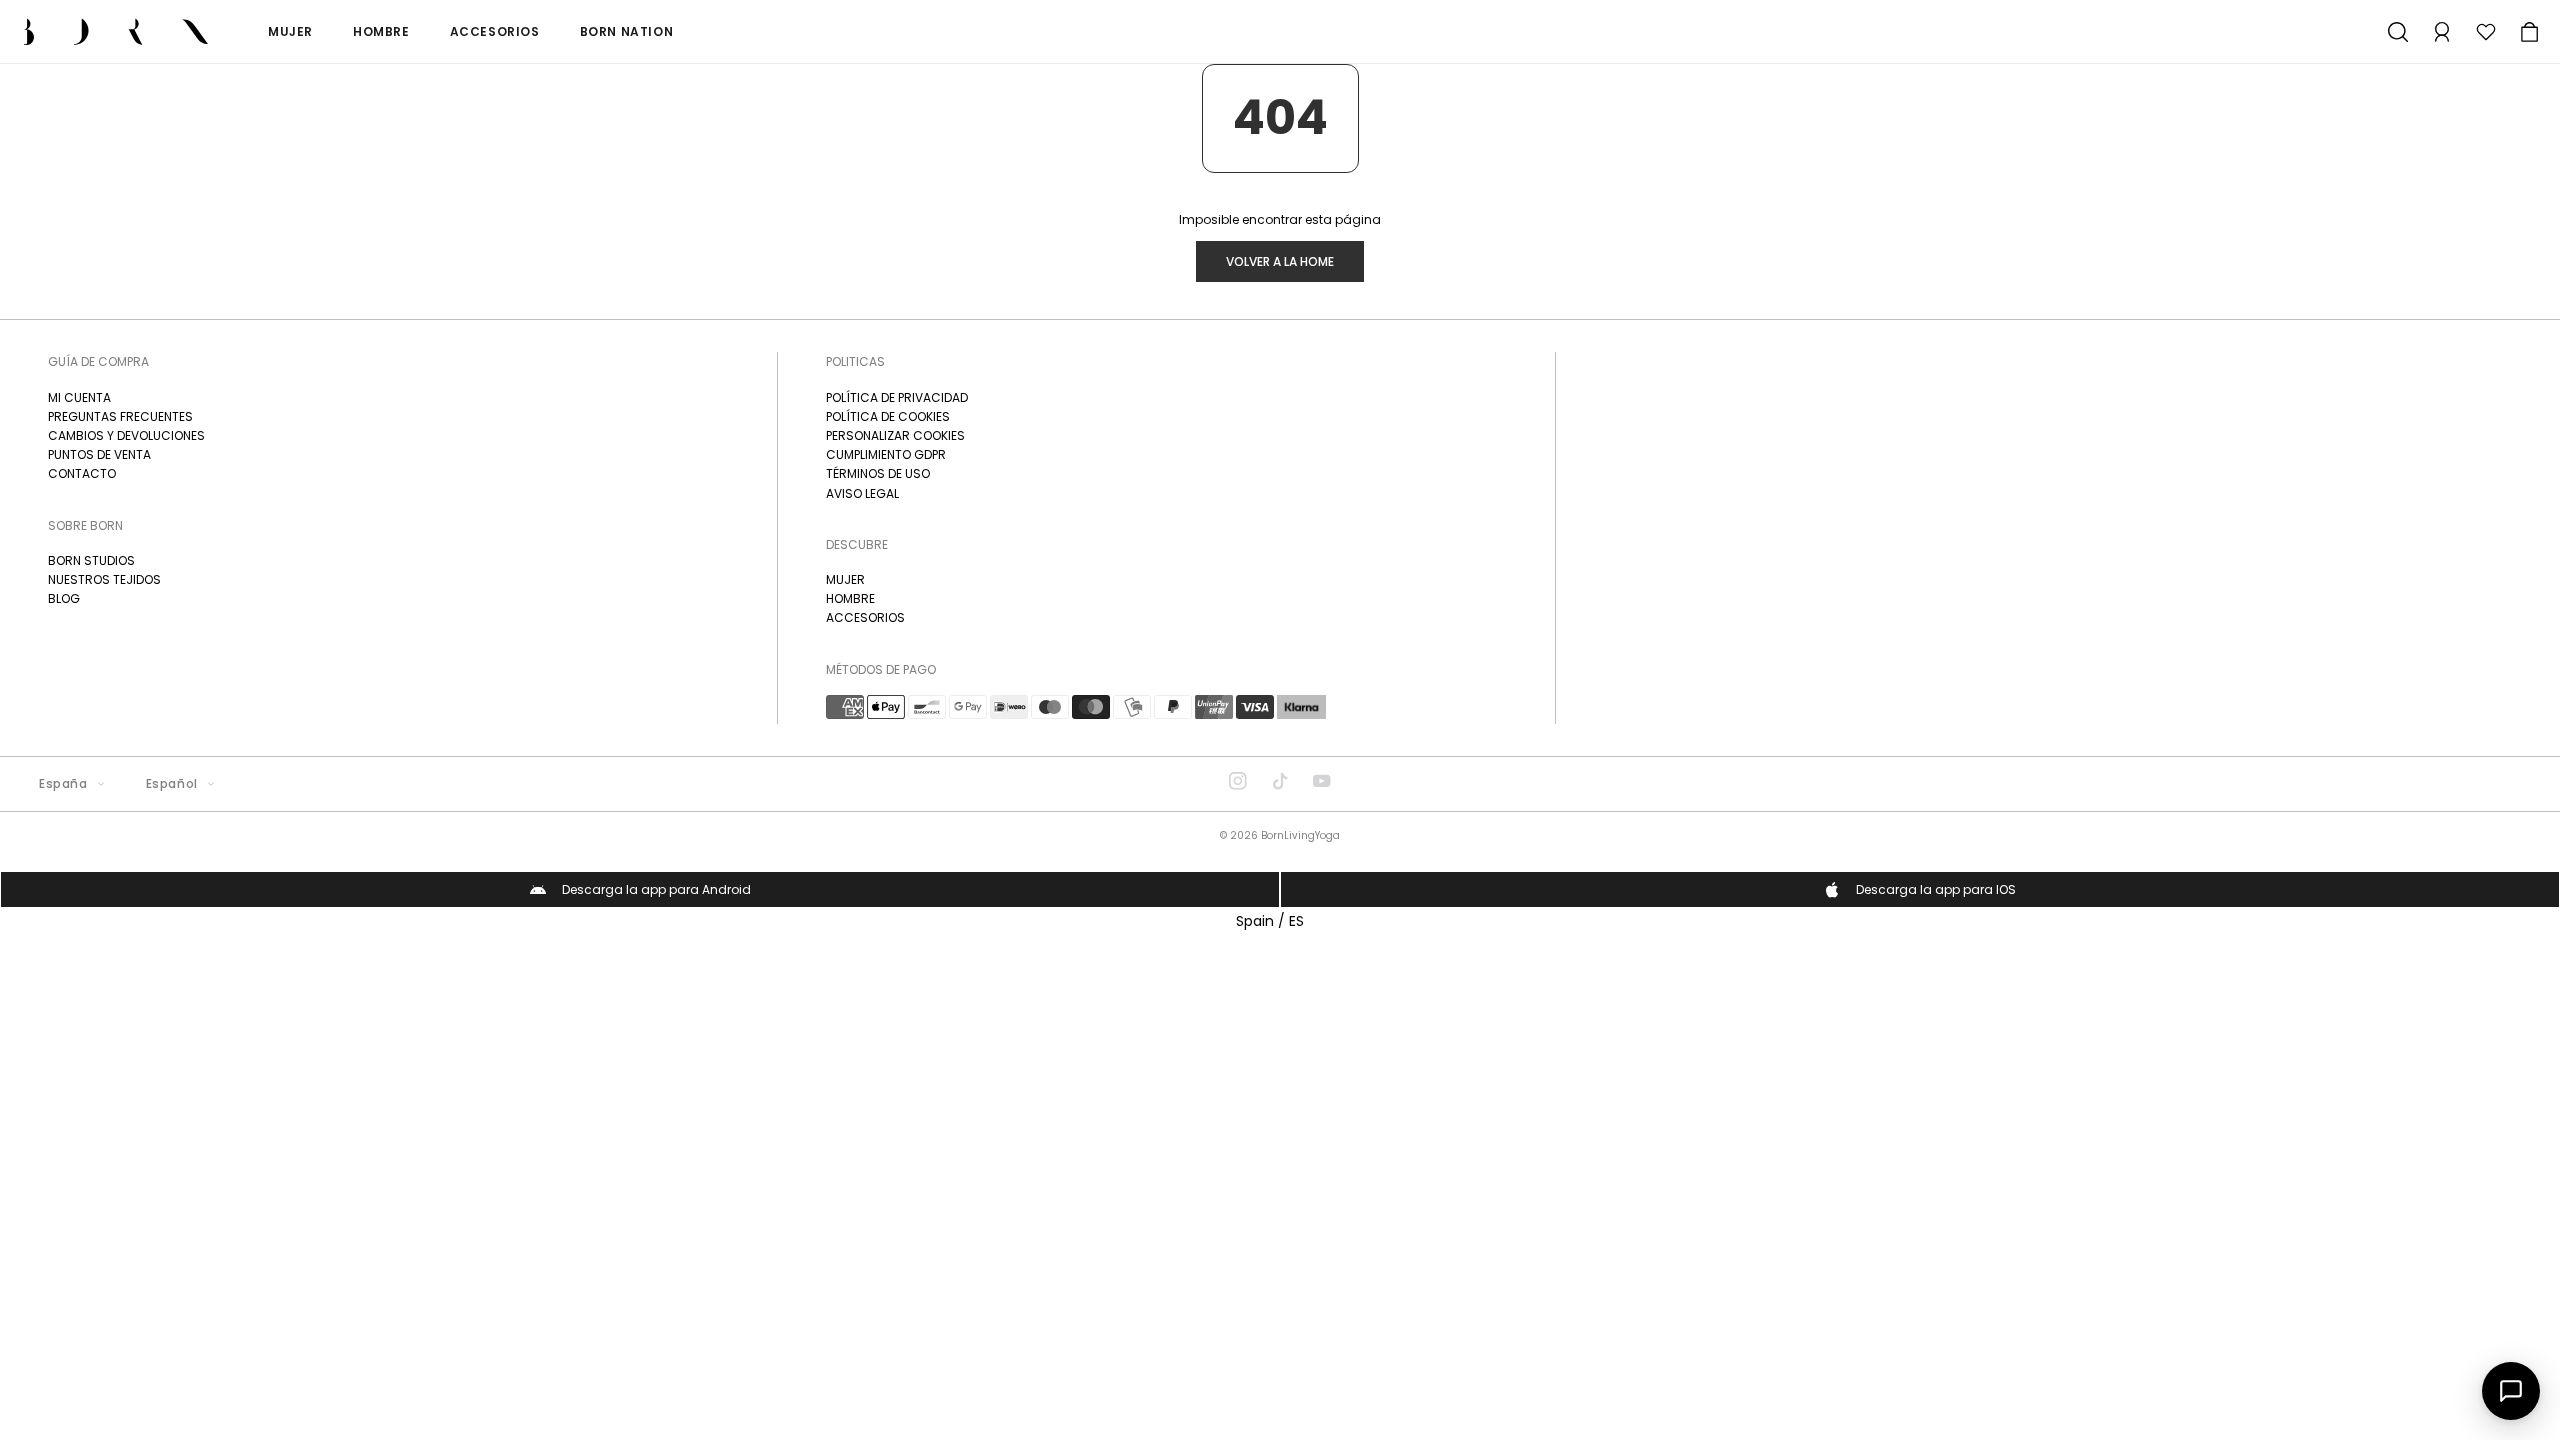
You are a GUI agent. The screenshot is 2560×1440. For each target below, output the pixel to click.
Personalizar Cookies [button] (895, 435)
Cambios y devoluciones (126, 435)
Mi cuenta (79, 397)
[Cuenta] (2442, 32)
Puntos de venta (99, 454)
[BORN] (116, 31)
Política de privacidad (897, 397)
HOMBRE (850, 598)
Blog (64, 598)
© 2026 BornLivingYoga (1280, 835)
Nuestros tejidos (104, 579)
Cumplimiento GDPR (886, 454)
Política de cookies (888, 416)
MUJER (845, 579)
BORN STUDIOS (91, 560)
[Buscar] (2398, 32)
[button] (2530, 32)
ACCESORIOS (865, 617)
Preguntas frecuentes (120, 416)
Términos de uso (878, 473)
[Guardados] (2486, 32)
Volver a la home (1280, 261)
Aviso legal (862, 493)
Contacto (82, 473)
